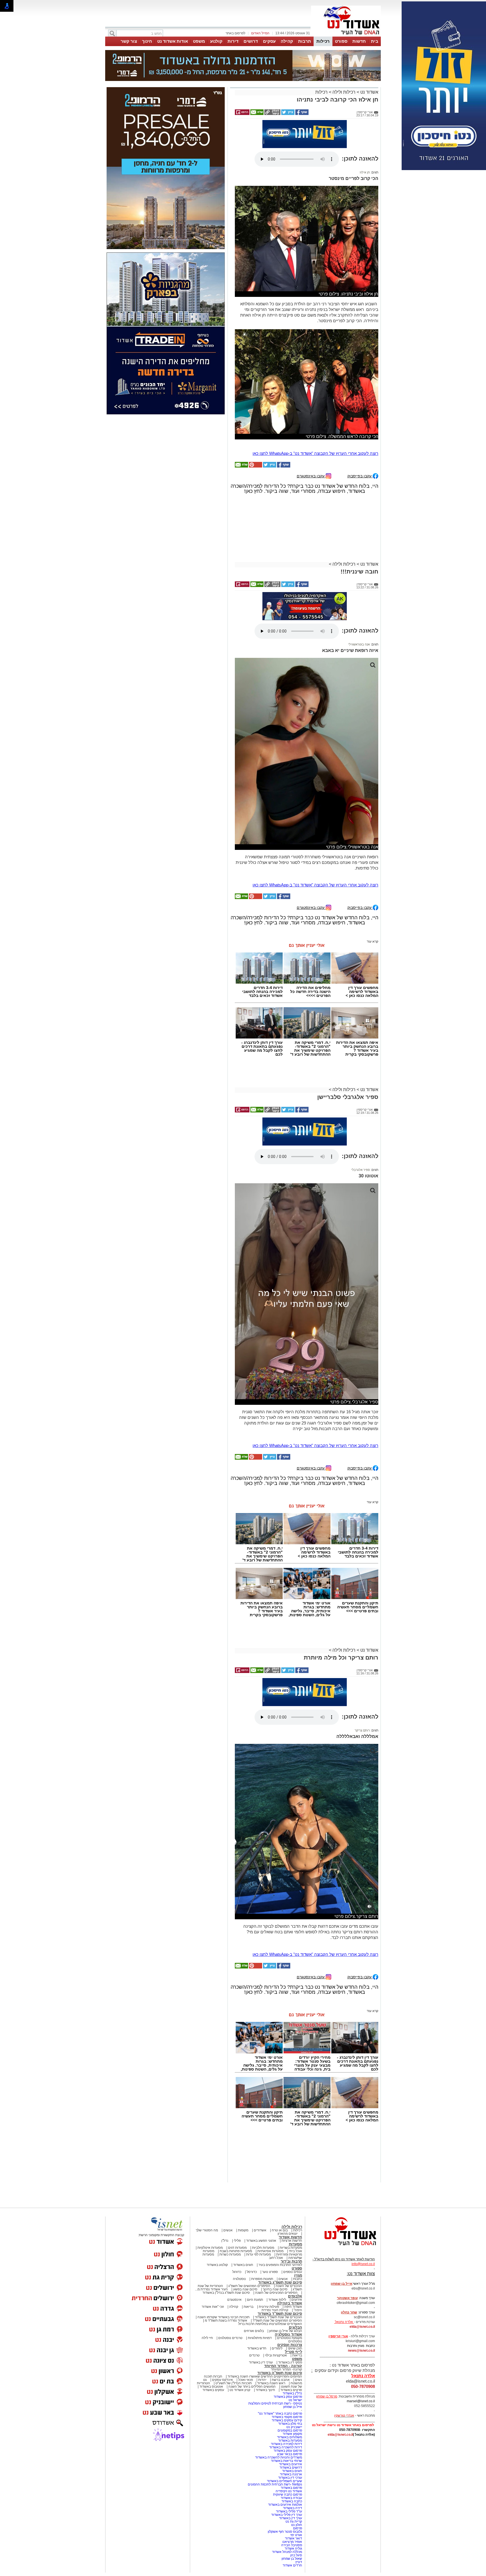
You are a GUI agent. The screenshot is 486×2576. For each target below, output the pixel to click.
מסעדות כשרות (230, 2254)
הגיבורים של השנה (289, 2286)
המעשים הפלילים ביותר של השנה (252, 2387)
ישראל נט (295, 2400)
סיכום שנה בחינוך (275, 2289)
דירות (233, 41)
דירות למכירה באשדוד (286, 2444)
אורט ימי (296, 2535)
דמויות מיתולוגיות (260, 2338)
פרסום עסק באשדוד (287, 2397)
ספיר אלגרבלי (361, 1170)
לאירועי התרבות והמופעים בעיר (280, 2265)
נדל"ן (225, 2241)
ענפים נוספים (293, 2272)
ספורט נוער (270, 2272)
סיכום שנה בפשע (245, 2289)
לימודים (277, 2348)
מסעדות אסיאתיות (270, 2251)
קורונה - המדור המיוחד (283, 2366)
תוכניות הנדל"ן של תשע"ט (234, 2383)
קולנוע (216, 41)
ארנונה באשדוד (291, 2474)
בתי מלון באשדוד (290, 2424)
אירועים (297, 2300)
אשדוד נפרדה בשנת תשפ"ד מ (226, 2320)
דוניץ (299, 2562)
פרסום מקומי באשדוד (287, 2417)
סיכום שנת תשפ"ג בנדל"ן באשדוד (226, 2293)
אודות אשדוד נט (173, 41)
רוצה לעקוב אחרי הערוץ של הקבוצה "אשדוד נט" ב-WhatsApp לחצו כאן (315, 453)
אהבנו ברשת (281, 2380)
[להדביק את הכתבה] (255, 466)
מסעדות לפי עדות (258, 2254)
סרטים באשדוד (291, 2390)
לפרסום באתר (235, 33)
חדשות (359, 41)
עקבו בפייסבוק (360, 476)
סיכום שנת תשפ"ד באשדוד (280, 2314)
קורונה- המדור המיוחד (286, 2369)
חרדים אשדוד (292, 2565)
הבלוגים (295, 2327)
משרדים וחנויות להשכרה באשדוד (279, 2457)
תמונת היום (255, 2300)
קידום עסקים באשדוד (287, 2420)
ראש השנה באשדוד (271, 2383)
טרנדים (254, 2355)
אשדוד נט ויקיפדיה (288, 2491)
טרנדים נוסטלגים (230, 2338)
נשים (299, 2380)
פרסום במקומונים (290, 2430)
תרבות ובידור (291, 2261)
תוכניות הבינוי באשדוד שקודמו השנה (223, 2317)
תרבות (305, 41)
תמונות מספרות (262, 2279)
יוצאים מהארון (288, 2234)
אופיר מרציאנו (292, 2542)
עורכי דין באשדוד (261, 2362)
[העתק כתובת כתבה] (272, 114)
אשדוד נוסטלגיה (288, 2334)
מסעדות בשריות (291, 2248)
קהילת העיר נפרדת (275, 2310)
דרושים (251, 41)
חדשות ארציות (292, 2241)
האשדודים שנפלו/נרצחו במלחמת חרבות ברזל (270, 2324)
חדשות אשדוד (290, 2237)
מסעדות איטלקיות (210, 2248)
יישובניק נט (294, 2427)
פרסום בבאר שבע (290, 2454)
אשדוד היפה (293, 2307)
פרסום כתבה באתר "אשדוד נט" (280, 2414)
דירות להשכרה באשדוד (286, 2447)
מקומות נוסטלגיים (289, 2338)
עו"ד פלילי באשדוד (289, 2511)
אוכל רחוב (276, 2258)
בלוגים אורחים (254, 2331)
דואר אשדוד (293, 2538)
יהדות (262, 2380)
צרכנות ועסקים (290, 2345)
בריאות (248, 2307)
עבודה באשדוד (291, 2498)
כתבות (298, 2279)
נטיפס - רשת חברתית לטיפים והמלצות (275, 2403)
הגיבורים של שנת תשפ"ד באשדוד (278, 2317)
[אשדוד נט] (343, 2247)
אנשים (228, 2230)
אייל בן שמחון (293, 2407)
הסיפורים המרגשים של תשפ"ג (249, 2286)
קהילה (287, 41)
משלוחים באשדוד (290, 2437)
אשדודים (260, 2230)
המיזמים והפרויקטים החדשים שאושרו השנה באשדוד (264, 2376)
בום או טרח (280, 2230)
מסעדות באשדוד (290, 2440)
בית (375, 41)
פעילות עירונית (269, 2307)
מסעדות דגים (237, 2248)
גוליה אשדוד (293, 2548)
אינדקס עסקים (222, 2380)
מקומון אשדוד (292, 2434)
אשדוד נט (369, 92)
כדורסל (252, 2272)
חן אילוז (365, 172)
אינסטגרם (234, 2300)
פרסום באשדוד (291, 2488)
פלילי (237, 2241)
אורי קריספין (338, 2336)
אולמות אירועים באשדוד (285, 2505)
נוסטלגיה (239, 2279)
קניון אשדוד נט (239, 2390)
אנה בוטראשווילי (359, 644)
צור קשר (129, 41)
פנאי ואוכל (246, 2380)
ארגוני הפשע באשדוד (261, 2241)
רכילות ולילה (344, 92)
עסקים (269, 41)
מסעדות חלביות (263, 2248)
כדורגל (237, 2272)
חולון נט (296, 2525)
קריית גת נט (294, 2521)
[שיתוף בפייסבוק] (301, 114)
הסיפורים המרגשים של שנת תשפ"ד (277, 2320)
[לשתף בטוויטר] (287, 114)
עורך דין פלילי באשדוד (286, 2515)
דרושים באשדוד (291, 2467)
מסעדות (295, 2244)
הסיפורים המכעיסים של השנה (276, 2293)
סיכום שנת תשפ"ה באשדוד (280, 2373)
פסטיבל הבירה (292, 2545)
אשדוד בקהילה (290, 2303)
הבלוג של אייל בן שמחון (286, 2331)
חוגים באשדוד (243, 2265)
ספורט (341, 41)
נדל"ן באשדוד (292, 2393)
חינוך (147, 41)
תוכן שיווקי (295, 2348)
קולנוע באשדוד (217, 2265)
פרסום (297, 2528)
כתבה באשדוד (291, 2501)
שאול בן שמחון (292, 2559)
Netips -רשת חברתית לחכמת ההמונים (275, 2484)
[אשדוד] (346, 36)
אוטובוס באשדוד (211, 2387)
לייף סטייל (293, 2352)
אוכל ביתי (295, 2251)
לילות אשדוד (277, 2300)
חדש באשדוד (257, 2348)
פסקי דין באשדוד (290, 2362)
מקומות (243, 2230)
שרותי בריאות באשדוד (286, 2461)
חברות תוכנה (213, 2376)
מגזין (298, 2275)
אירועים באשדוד (291, 2464)
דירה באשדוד (292, 2508)
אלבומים (295, 2296)
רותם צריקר (362, 1730)
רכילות (323, 41)
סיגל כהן (296, 2555)
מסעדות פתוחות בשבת (236, 2251)
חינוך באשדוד (265, 2390)
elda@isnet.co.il (362, 2327)
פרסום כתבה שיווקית (287, 2494)
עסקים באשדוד (213, 2390)
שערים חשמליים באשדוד (284, 2481)
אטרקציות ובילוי (276, 2355)
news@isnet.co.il (361, 2351)
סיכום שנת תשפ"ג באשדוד (280, 2282)
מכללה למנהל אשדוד (287, 2552)
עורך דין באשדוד (291, 2518)
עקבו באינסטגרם (311, 476)
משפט (199, 41)
